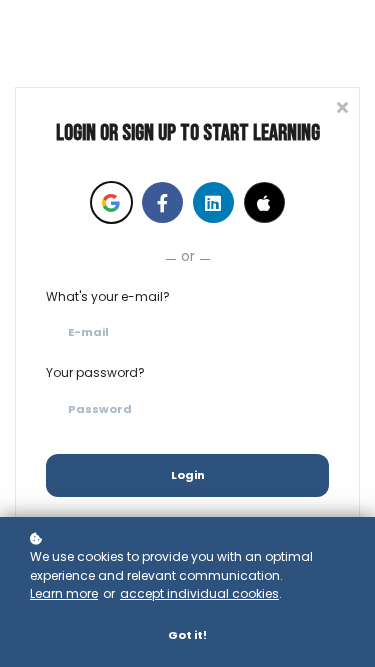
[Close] (342, 105)
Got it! (187, 635)
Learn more (64, 593)
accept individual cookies (199, 593)
